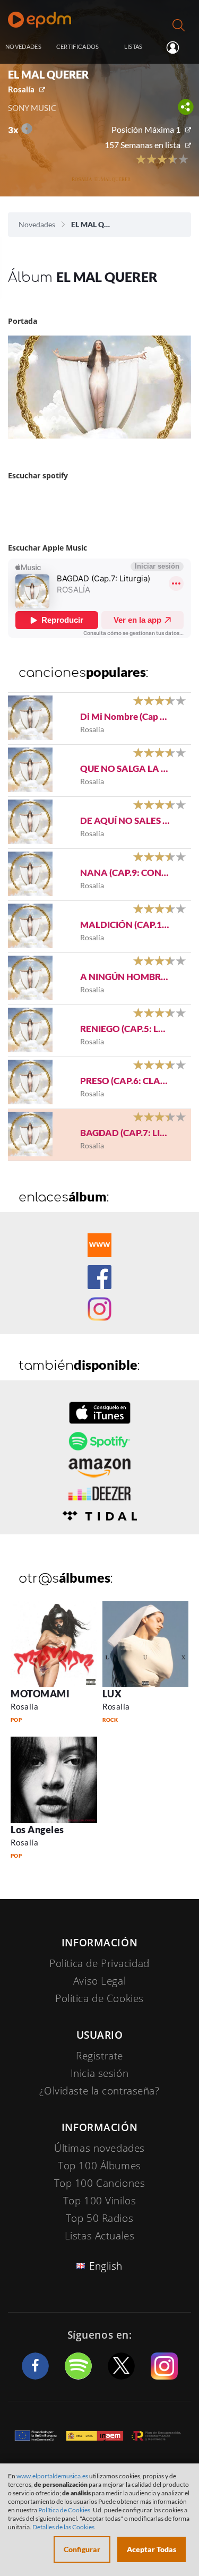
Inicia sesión (177, 47)
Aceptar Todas (152, 2549)
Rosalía (21, 89)
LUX (112, 1694)
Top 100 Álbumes (99, 2166)
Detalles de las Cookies (63, 2527)
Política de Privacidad (99, 1963)
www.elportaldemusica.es (52, 2476)
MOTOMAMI (40, 1694)
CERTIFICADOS (78, 46)
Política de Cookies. (65, 2510)
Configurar (82, 2549)
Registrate (99, 2056)
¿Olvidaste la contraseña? (99, 2091)
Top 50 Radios (99, 2218)
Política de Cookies (99, 1998)
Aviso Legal (99, 1981)
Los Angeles (37, 1830)
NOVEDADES (23, 46)
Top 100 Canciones (100, 2183)
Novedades (37, 224)
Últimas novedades (99, 2148)
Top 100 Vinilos (100, 2201)
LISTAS (133, 46)
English (106, 2266)
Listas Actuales (100, 2236)
